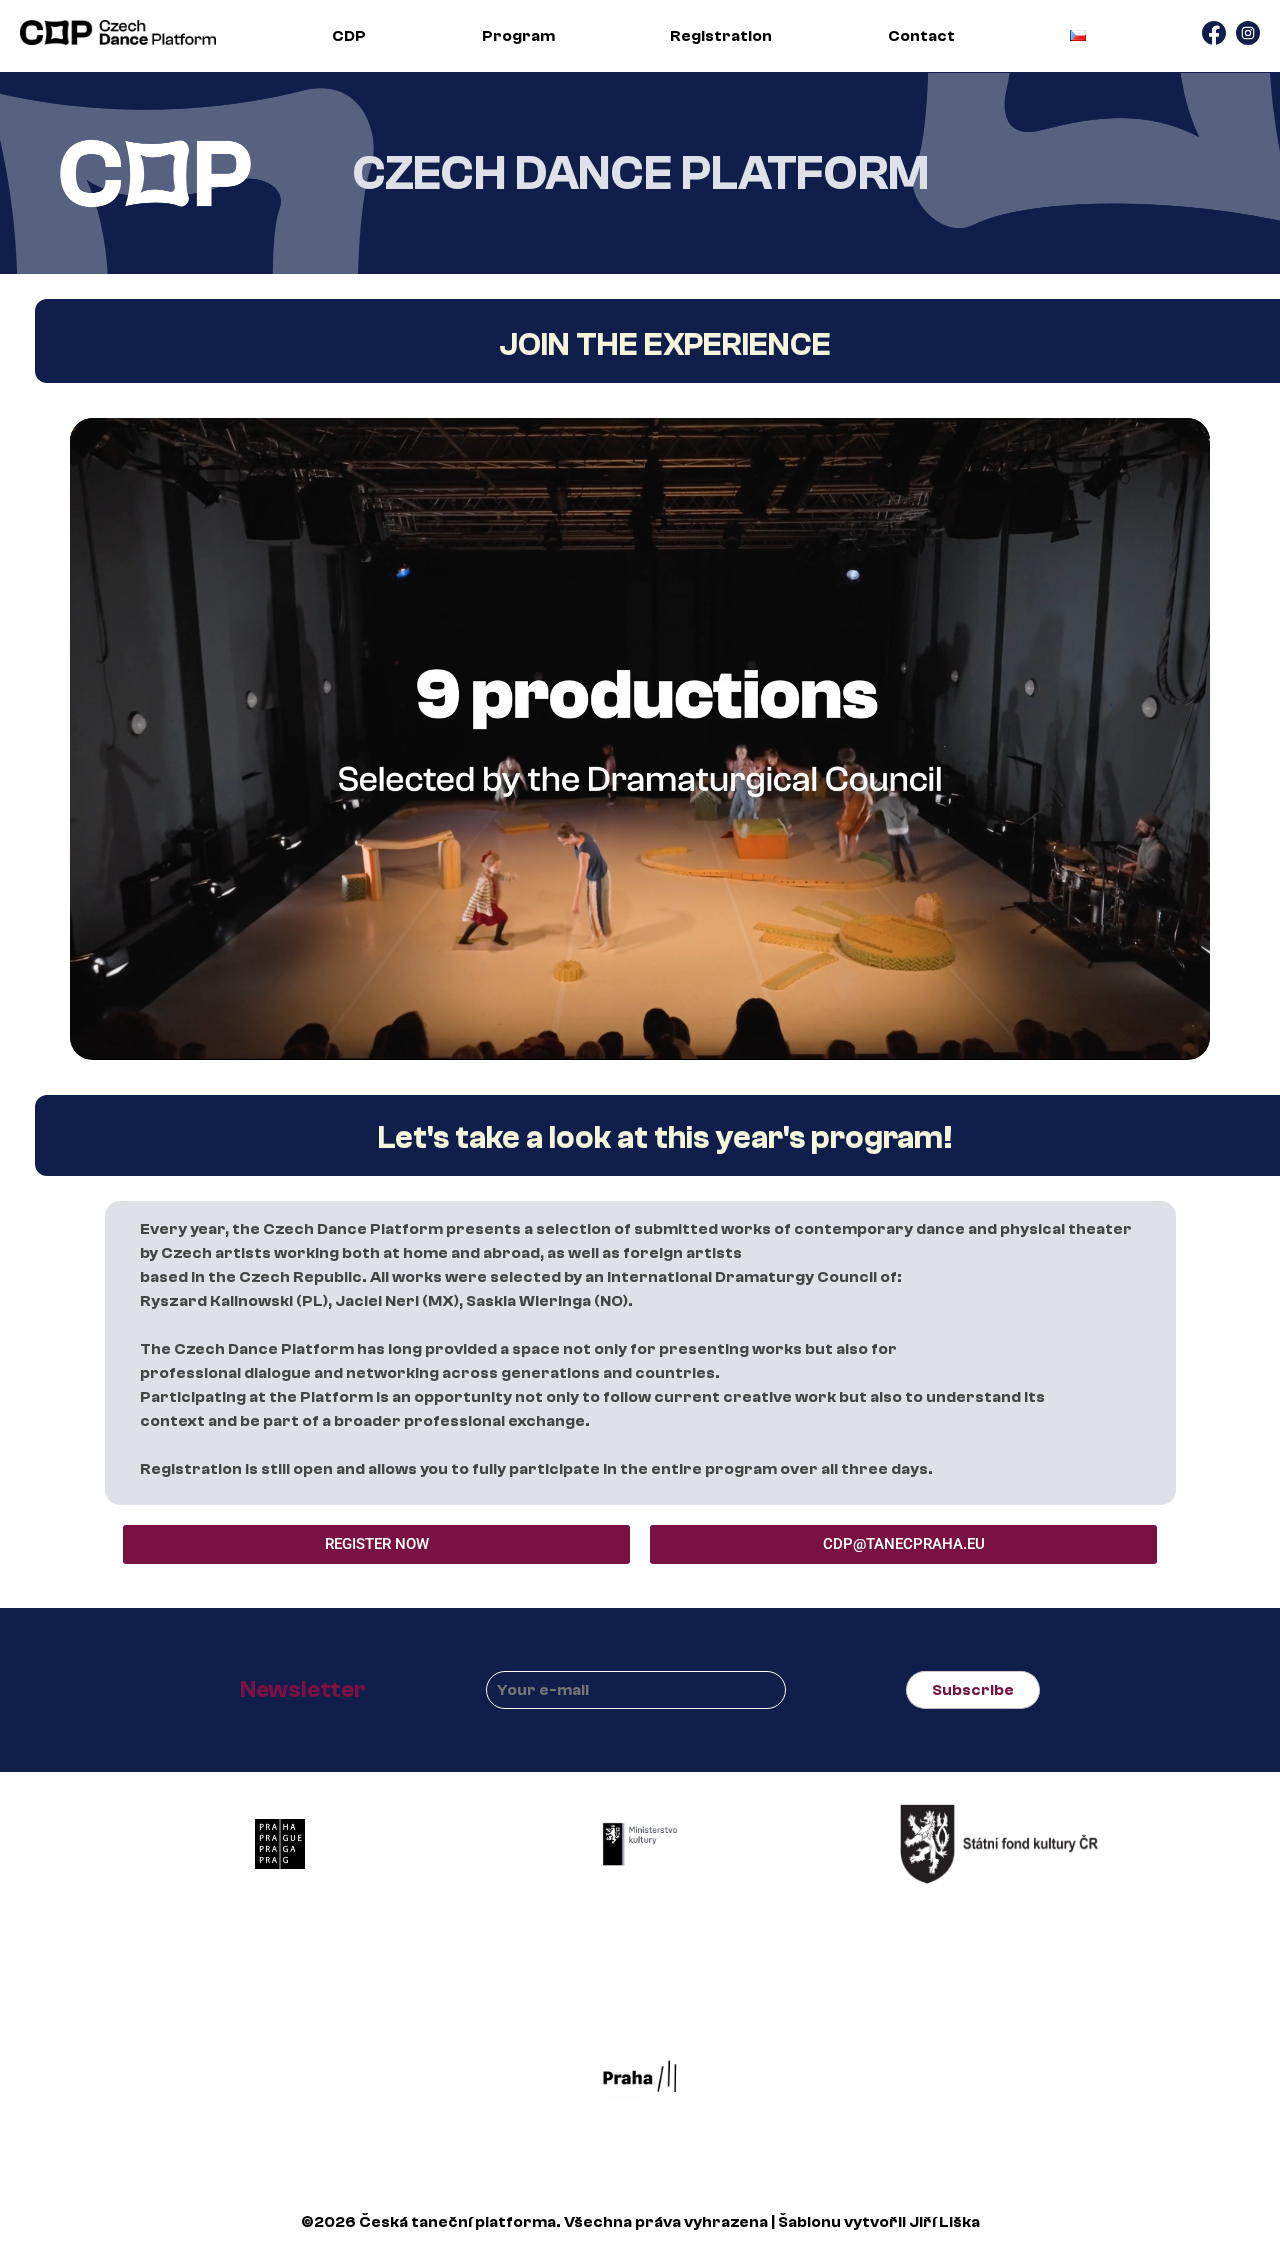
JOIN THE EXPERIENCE (665, 345)
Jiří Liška (944, 2222)
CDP (349, 36)
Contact (921, 36)
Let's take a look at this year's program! (665, 1138)
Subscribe (973, 1690)
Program (518, 36)
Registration (721, 36)
